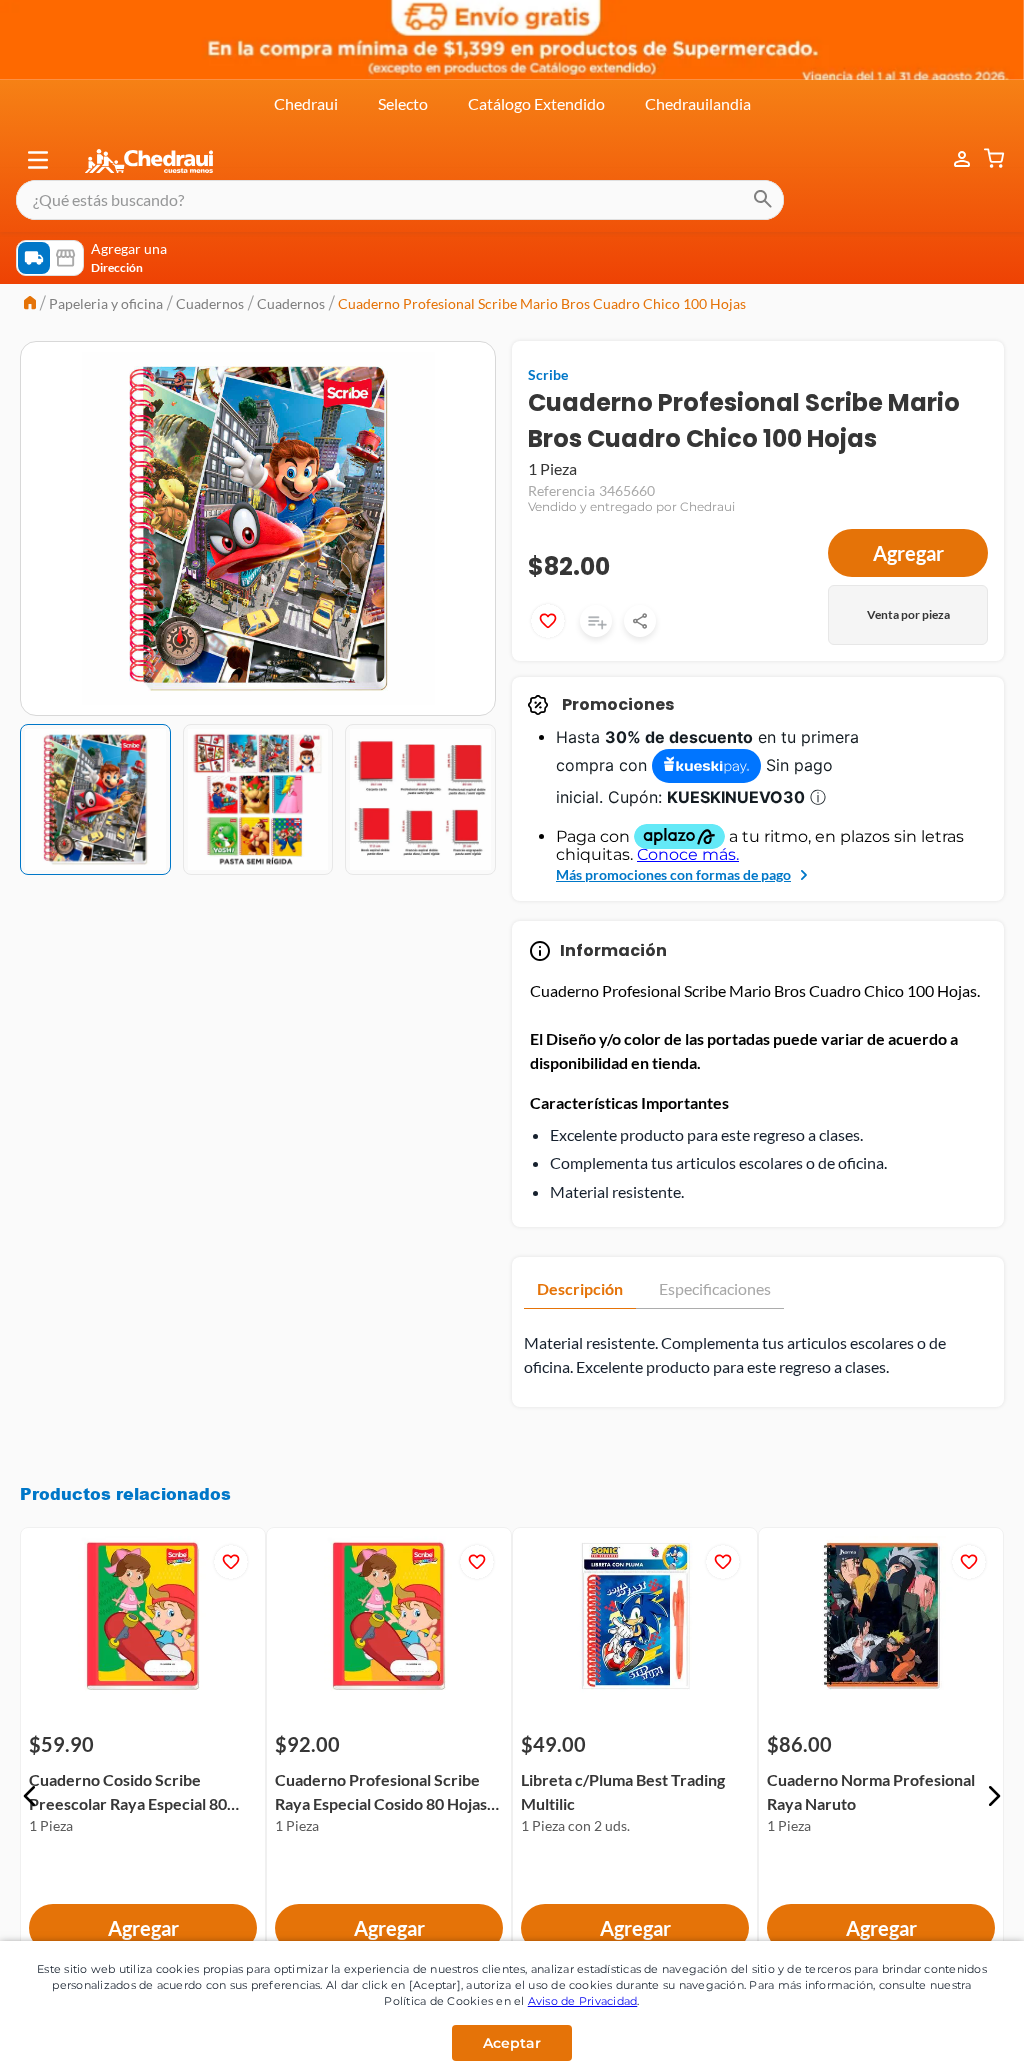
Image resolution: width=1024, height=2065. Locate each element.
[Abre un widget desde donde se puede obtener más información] (942, 2005)
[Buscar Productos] (763, 200)
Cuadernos (210, 303)
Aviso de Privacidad (583, 2001)
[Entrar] (952, 159)
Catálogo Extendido (536, 103)
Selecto (403, 103)
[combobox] (400, 200)
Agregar (908, 553)
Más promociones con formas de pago (673, 874)
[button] (38, 160)
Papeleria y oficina (106, 303)
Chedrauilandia (698, 103)
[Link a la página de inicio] (30, 304)
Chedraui (306, 103)
